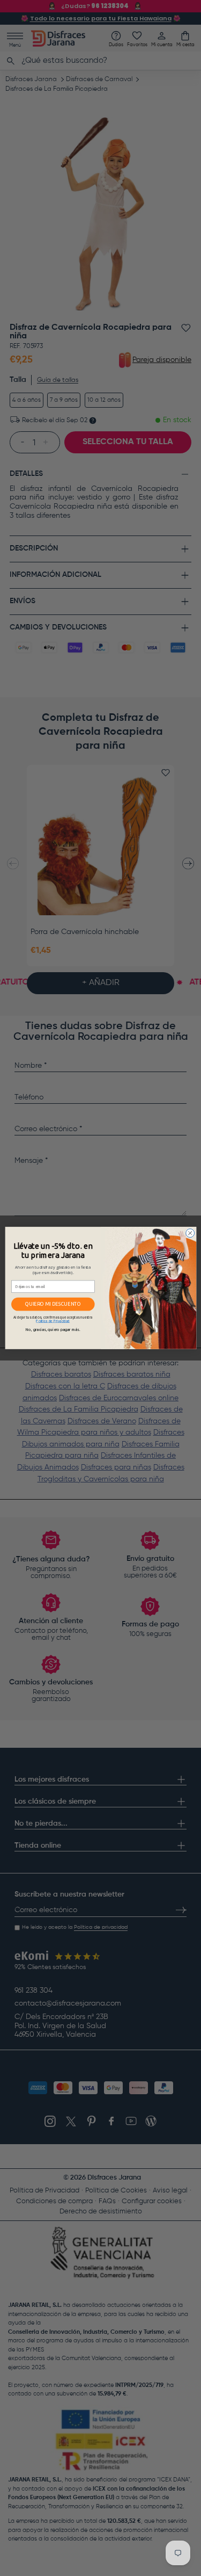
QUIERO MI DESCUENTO (53, 1304)
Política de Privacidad (53, 1321)
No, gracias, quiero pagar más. (53, 1330)
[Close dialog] (190, 1233)
